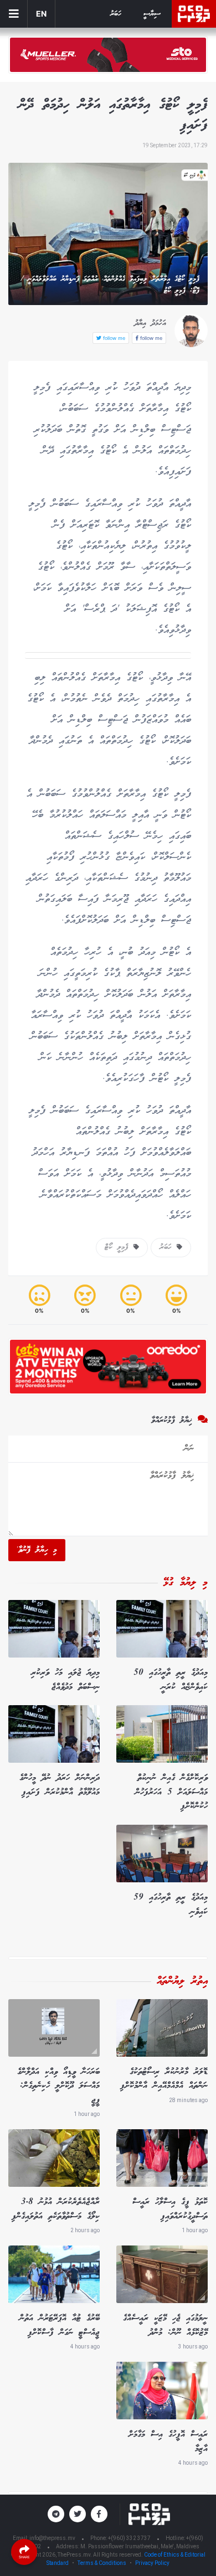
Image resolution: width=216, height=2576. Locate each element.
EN (41, 14)
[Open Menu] (14, 14)
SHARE (24, 2557)
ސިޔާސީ (152, 14)
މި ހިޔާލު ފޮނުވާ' (37, 1550)
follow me (150, 338)
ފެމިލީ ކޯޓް (119, 1247)
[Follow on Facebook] (99, 2514)
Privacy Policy (152, 2563)
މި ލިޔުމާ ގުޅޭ (186, 1583)
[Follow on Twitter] (78, 2514)
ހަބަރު (116, 14)
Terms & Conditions (102, 2563)
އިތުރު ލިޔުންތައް (182, 1981)
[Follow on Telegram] (56, 2514)
